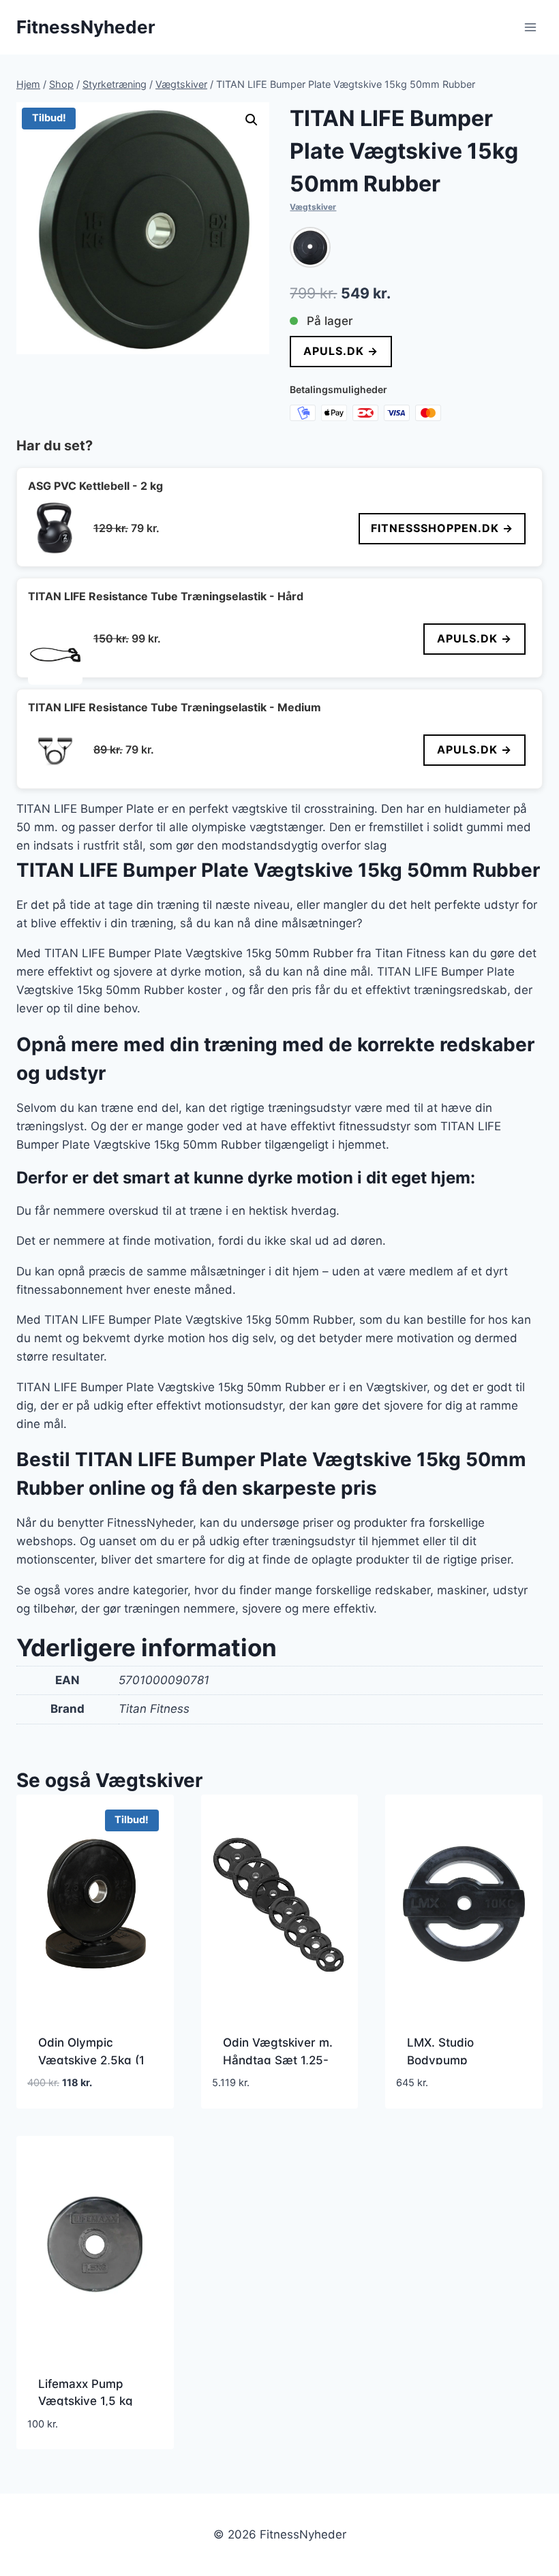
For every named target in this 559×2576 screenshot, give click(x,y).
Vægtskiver (313, 207)
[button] (252, 120)
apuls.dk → (341, 351)
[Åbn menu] (530, 27)
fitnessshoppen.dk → (442, 528)
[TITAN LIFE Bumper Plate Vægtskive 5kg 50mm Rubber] (310, 247)
